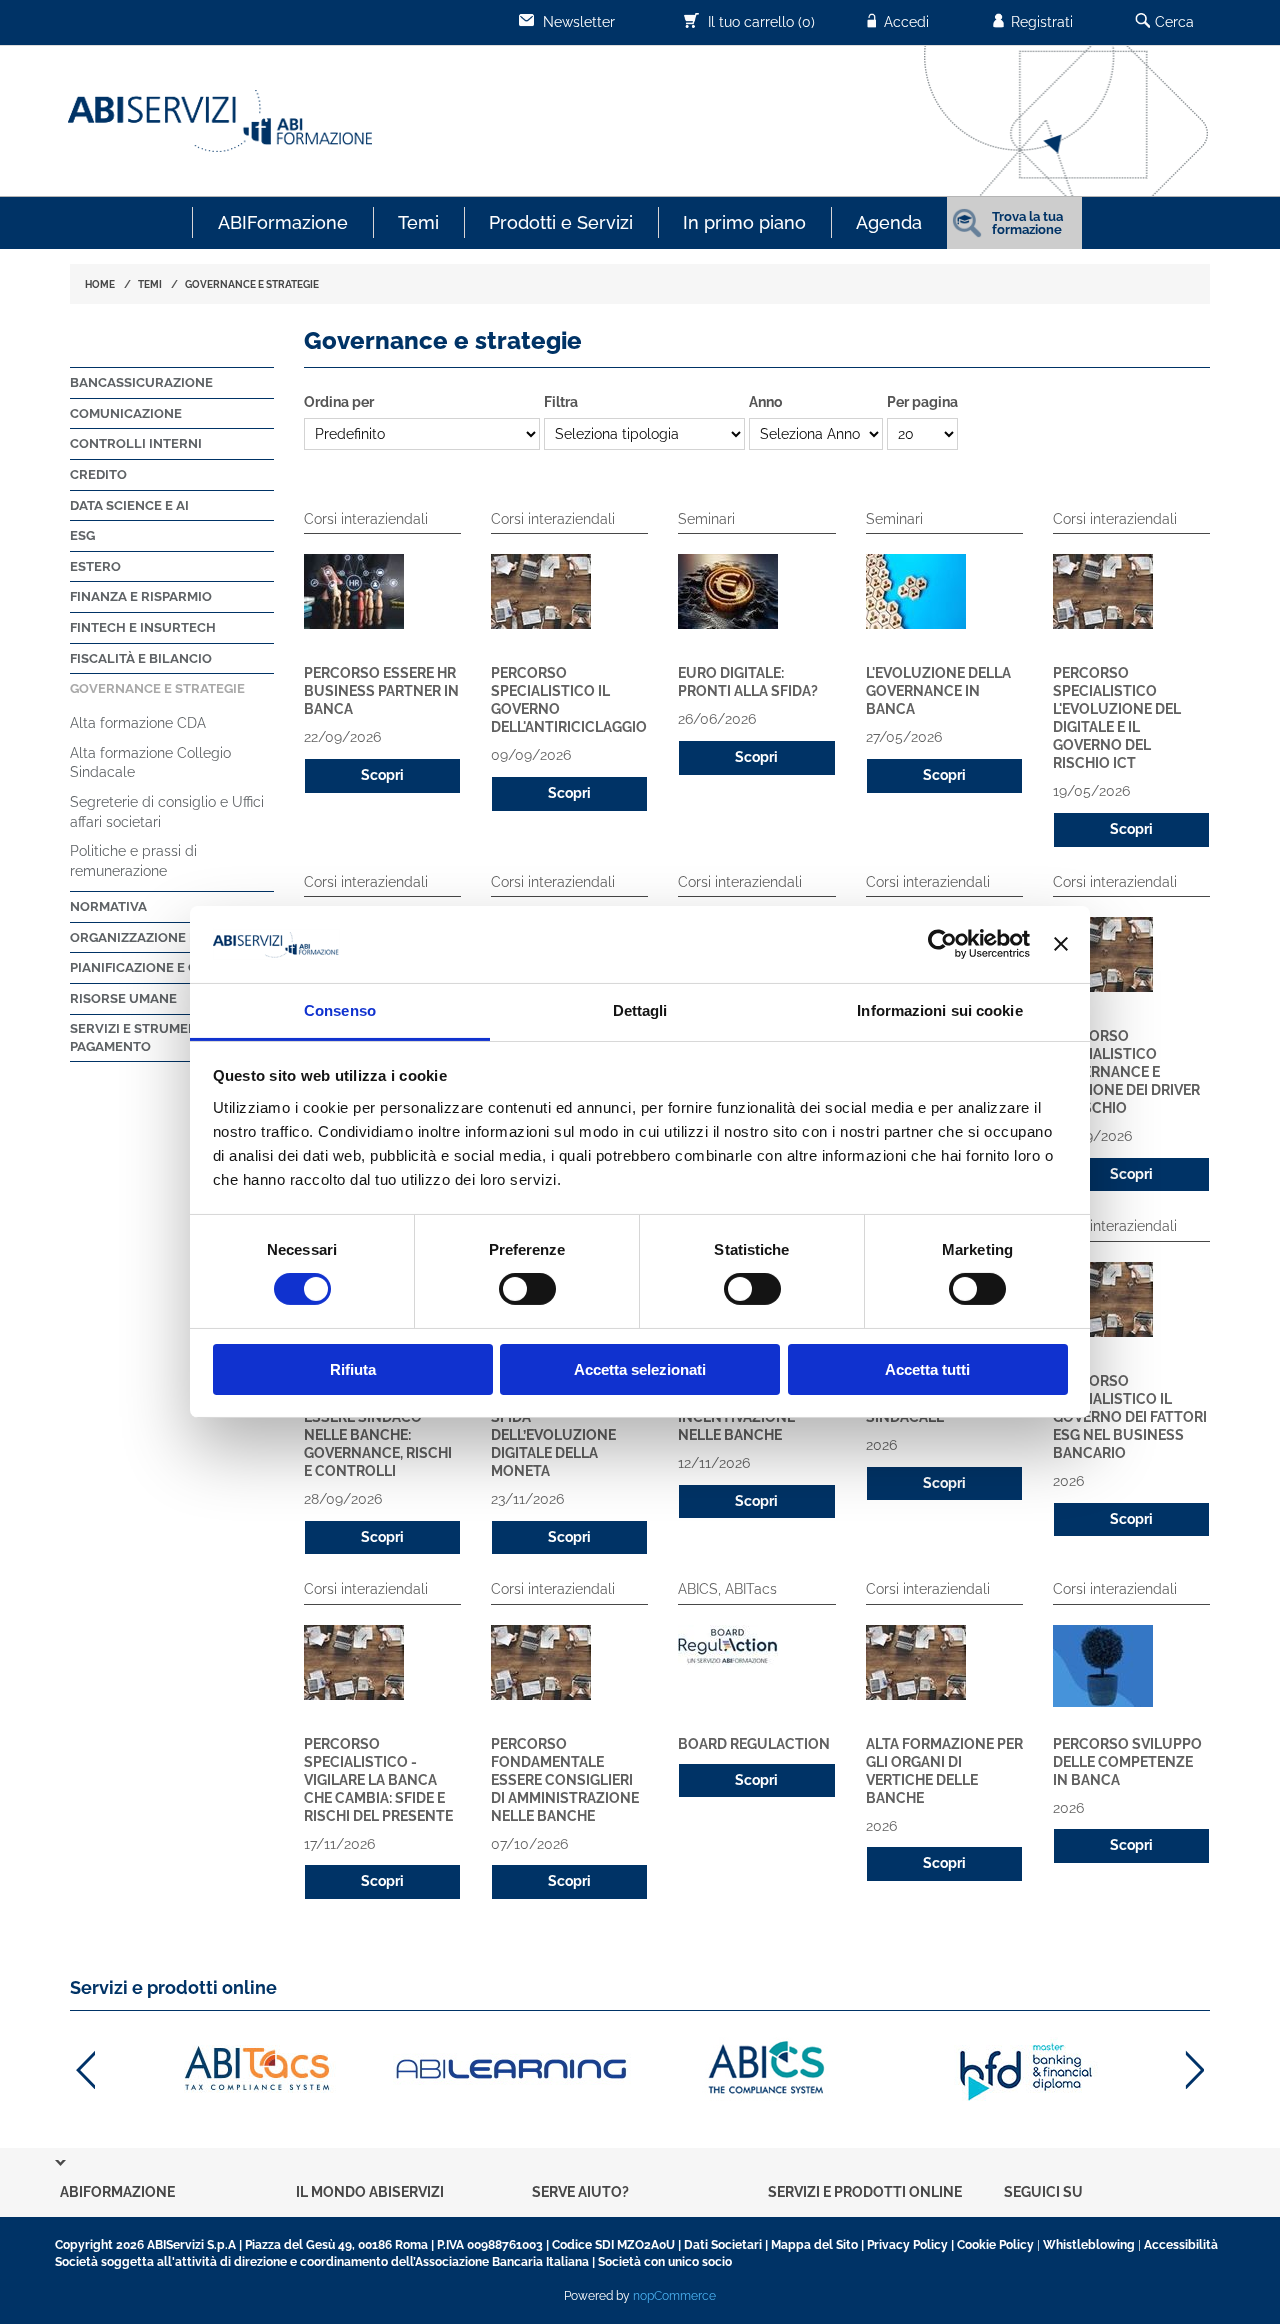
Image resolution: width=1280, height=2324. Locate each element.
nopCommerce (674, 2296)
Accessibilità (1181, 2245)
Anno (765, 402)
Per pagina (922, 402)
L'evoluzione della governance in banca (938, 691)
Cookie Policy (995, 2245)
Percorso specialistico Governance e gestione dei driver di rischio (1126, 1072)
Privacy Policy (907, 2245)
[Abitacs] (255, 2069)
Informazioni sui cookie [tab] (939, 1010)
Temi (418, 222)
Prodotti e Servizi (561, 222)
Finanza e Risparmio (141, 596)
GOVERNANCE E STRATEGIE (252, 284)
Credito (98, 474)
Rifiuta (353, 1369)
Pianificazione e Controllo (170, 967)
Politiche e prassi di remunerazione (133, 861)
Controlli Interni (136, 443)
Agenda (889, 222)
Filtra (561, 402)
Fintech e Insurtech (143, 627)
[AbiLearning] (512, 2069)
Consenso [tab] (340, 1010)
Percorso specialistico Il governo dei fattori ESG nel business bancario (1130, 1417)
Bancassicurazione (141, 382)
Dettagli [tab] (640, 1010)
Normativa (108, 906)
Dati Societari (723, 2245)
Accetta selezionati (640, 1369)
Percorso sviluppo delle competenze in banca (1127, 1762)
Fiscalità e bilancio (141, 658)
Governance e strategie (157, 688)
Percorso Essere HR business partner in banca (381, 691)
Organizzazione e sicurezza (171, 937)
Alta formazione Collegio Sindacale (150, 763)
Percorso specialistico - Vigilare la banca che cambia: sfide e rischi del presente (378, 1780)
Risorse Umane (123, 998)
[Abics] (768, 2069)
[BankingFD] (1025, 2069)
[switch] (527, 1289)
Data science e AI (129, 505)
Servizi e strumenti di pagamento (148, 1037)
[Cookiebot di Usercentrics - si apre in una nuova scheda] (942, 944)
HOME (100, 284)
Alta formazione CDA (138, 723)
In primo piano (744, 222)
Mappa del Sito (814, 2245)
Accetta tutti (927, 1369)
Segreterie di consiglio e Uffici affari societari (167, 812)
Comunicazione (126, 413)
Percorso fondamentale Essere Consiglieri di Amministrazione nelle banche (565, 1780)
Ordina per (339, 402)
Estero (95, 566)
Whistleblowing (1089, 2245)
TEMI (150, 284)
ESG (82, 535)
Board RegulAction (754, 1744)
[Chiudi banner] (1061, 944)
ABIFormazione (283, 222)
